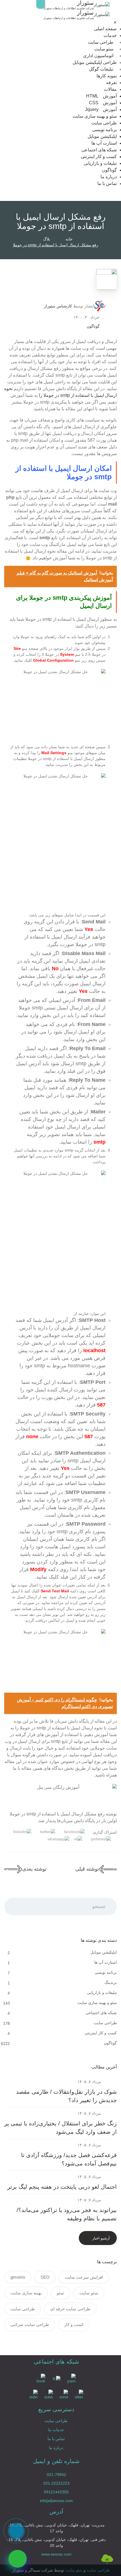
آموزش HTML (101, 96)
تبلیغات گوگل (101, 69)
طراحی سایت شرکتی (30, 2324)
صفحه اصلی (105, 29)
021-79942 (56, 2475)
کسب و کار (74, 2324)
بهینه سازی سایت (26, 2293)
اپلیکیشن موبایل (102, 136)
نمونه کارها (107, 76)
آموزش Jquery (101, 109)
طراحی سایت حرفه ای (70, 2309)
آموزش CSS (103, 103)
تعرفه (111, 83)
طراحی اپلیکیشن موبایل (95, 62)
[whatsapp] (18, 2559)
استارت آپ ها (104, 143)
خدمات (110, 35)
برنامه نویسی (105, 130)
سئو (60, 2293)
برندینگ (110, 1982)
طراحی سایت (101, 42)
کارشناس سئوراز (58, 306)
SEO (45, 2277)
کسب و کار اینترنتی (99, 157)
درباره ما (109, 177)
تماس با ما (107, 183)
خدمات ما (56, 2430)
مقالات (110, 89)
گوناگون (109, 170)
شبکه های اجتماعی (99, 150)
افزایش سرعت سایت (84, 2277)
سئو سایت (104, 49)
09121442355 (56, 2492)
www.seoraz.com (56, 2554)
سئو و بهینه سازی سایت (95, 116)
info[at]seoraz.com (56, 2501)
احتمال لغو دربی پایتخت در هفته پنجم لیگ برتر (62, 2187)
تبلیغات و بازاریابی (100, 163)
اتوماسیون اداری (98, 56)
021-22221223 (56, 2483)
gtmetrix (18, 2277)
